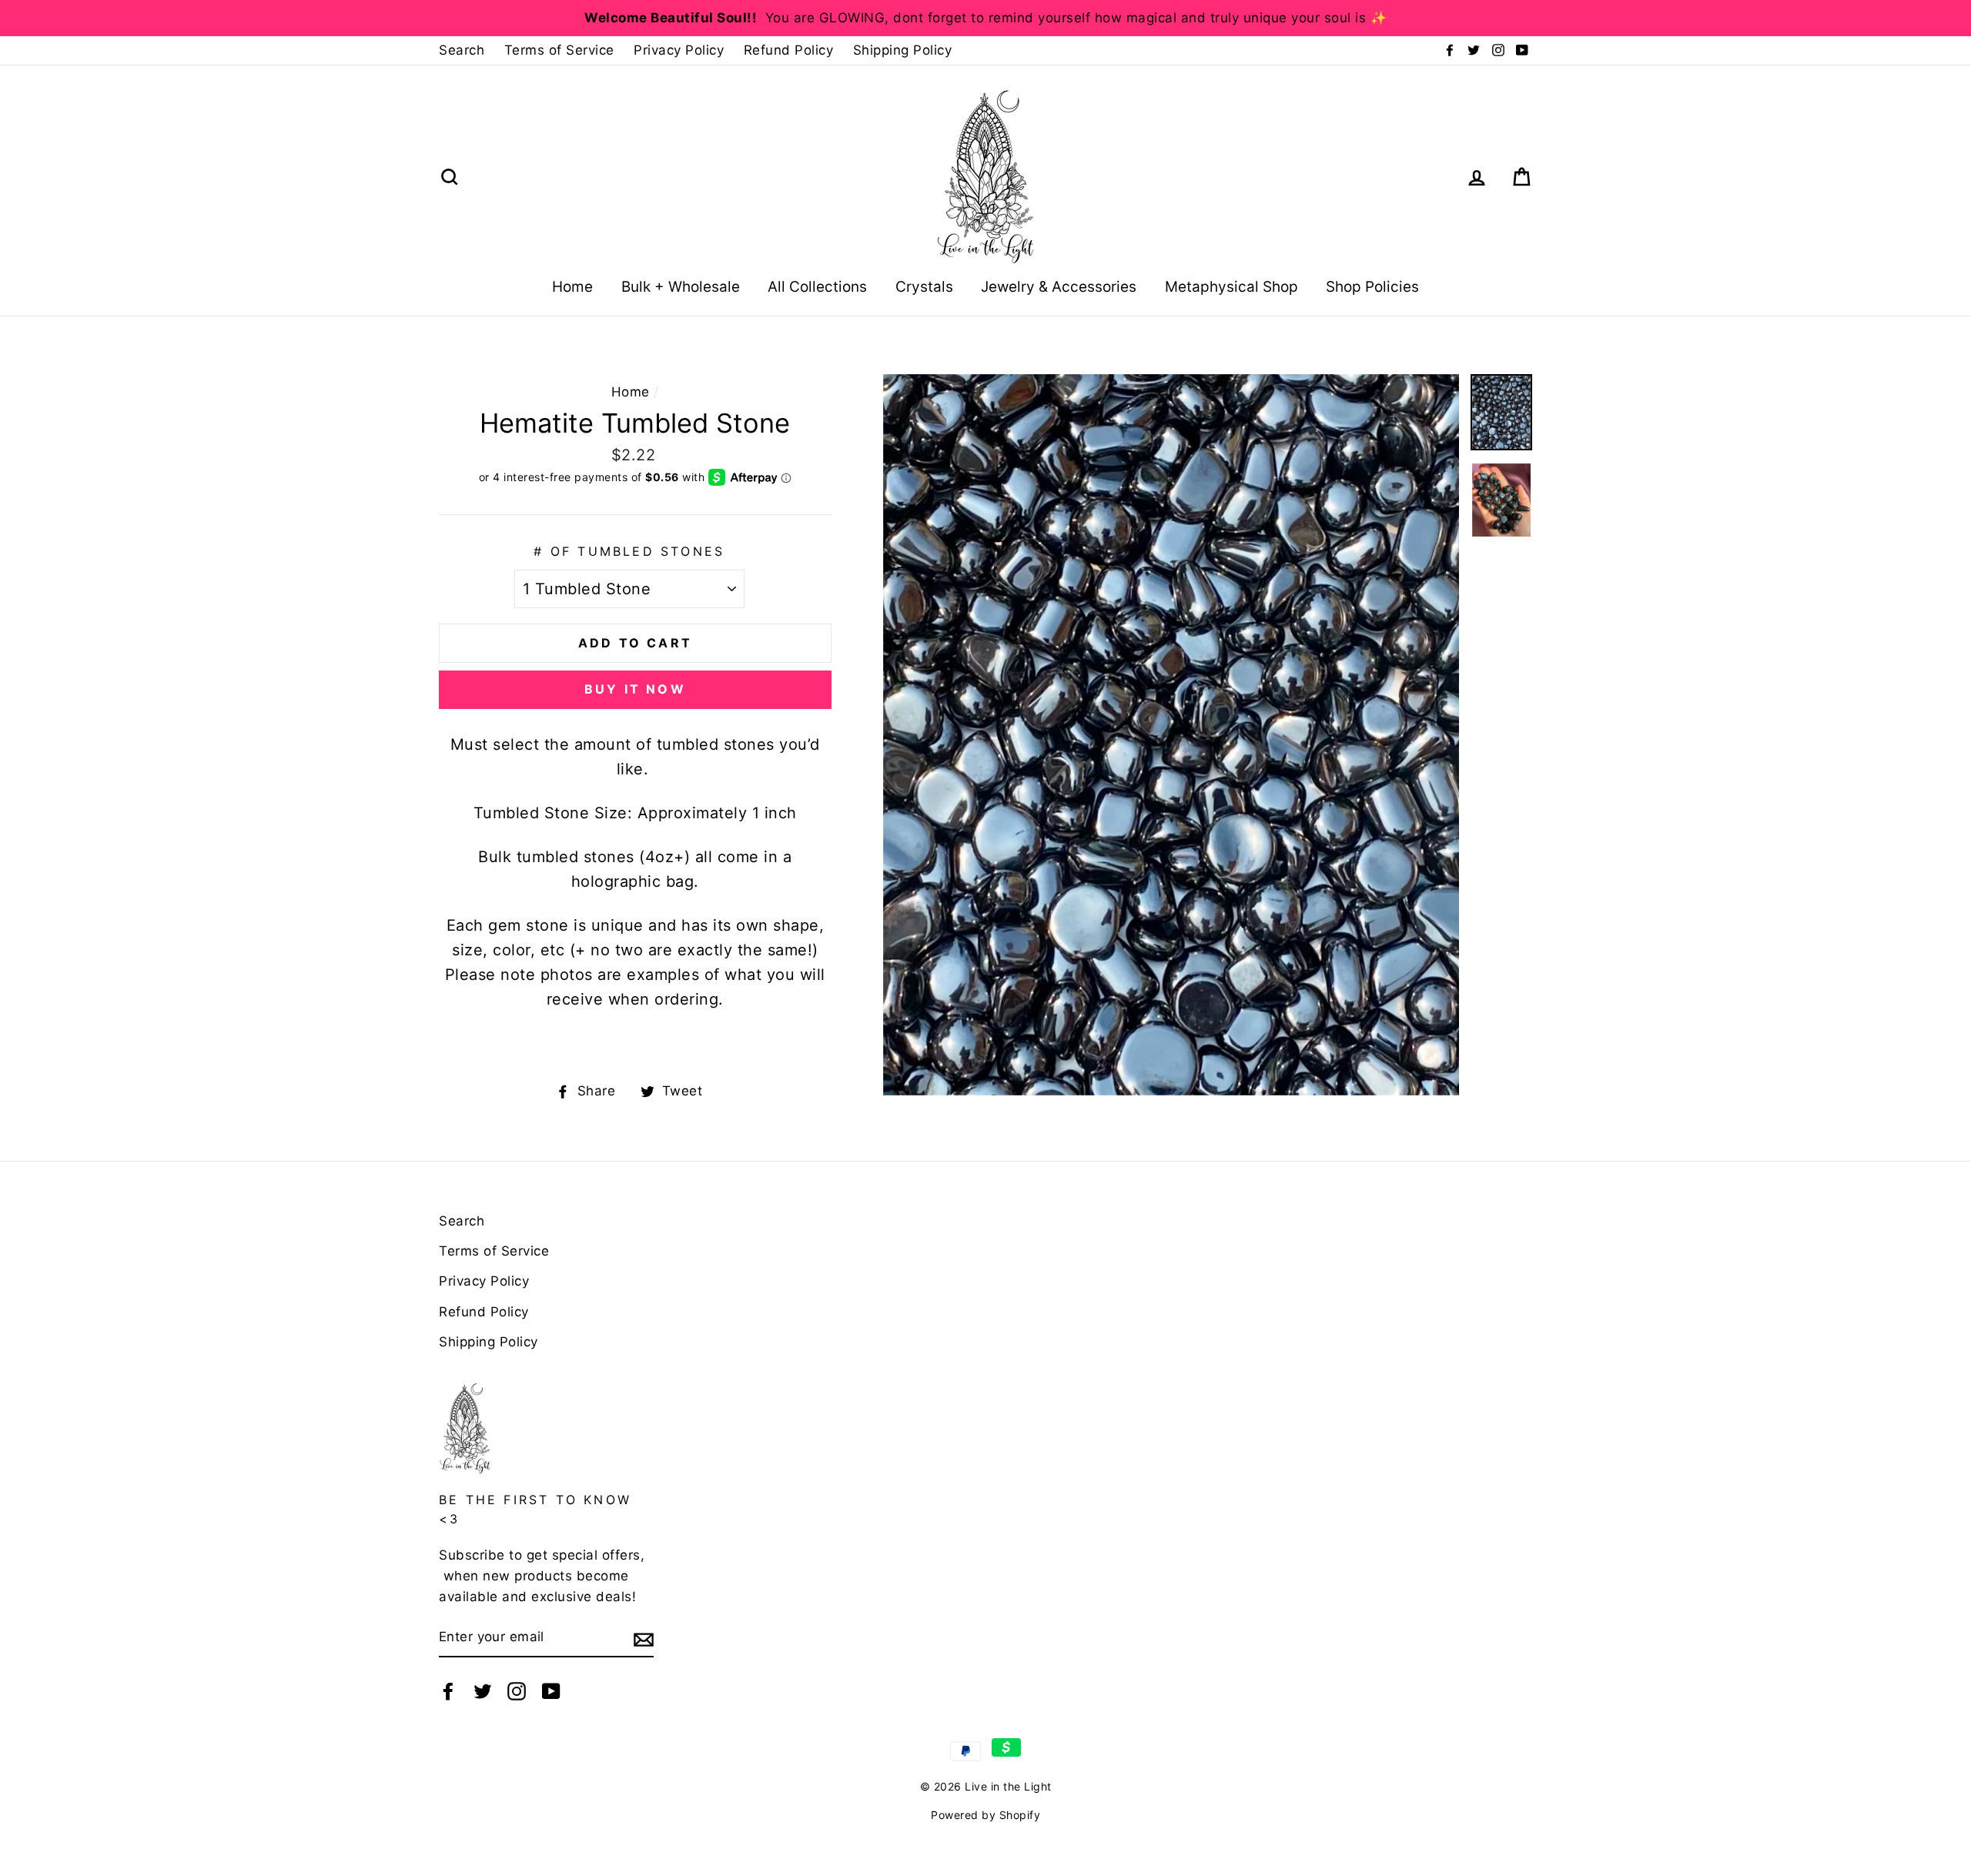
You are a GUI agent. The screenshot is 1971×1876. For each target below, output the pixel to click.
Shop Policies (1372, 287)
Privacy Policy (679, 50)
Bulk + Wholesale (681, 287)
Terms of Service (559, 50)
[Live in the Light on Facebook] (448, 1691)
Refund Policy (789, 50)
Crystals (924, 287)
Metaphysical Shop (1231, 287)
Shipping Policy (903, 50)
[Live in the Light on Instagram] (517, 1691)
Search (462, 50)
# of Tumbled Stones (629, 551)
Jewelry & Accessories (1059, 287)
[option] (985, 18)
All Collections (817, 287)
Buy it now (635, 689)
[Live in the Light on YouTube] (551, 1691)
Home (572, 287)
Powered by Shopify (985, 1815)
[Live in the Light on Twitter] (483, 1691)
